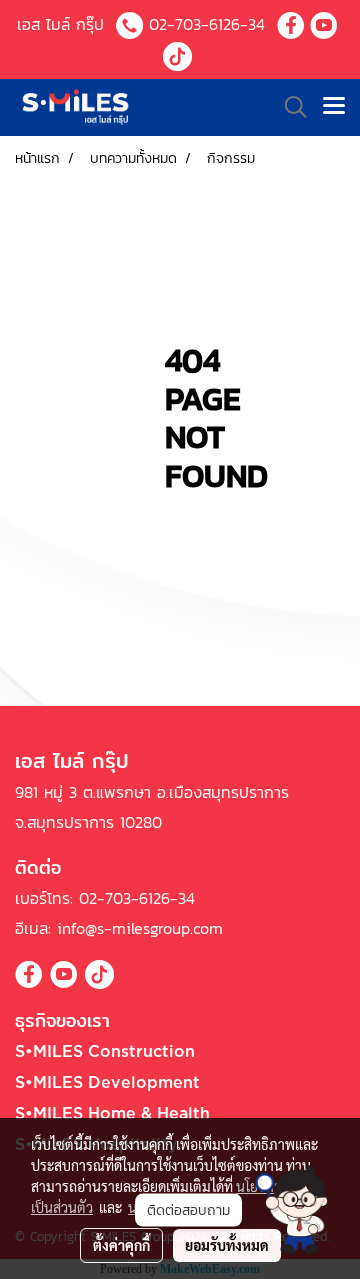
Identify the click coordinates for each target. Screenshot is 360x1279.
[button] (291, 1209)
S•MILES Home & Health (112, 1114)
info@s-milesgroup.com (140, 928)
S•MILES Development (107, 1083)
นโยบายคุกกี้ (163, 1207)
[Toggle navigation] (334, 107)
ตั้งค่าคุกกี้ (121, 1245)
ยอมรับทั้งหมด (227, 1245)
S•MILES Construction (105, 1052)
